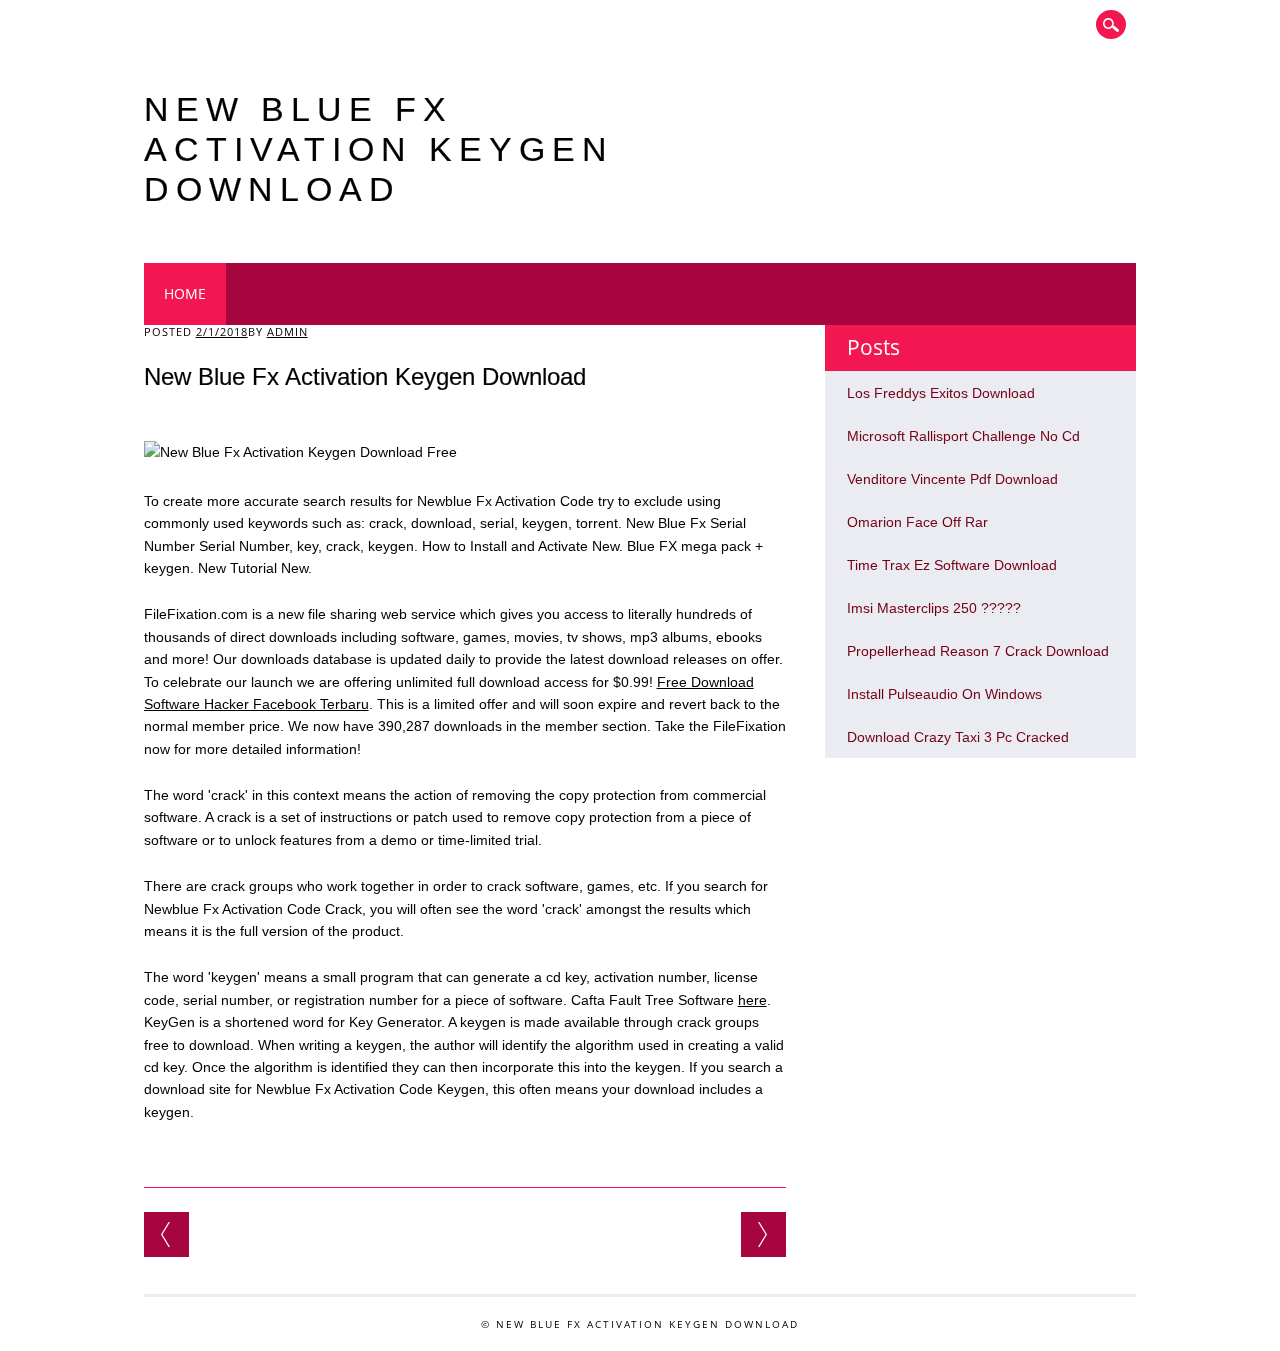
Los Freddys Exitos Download (941, 393)
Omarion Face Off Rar (917, 522)
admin (287, 331)
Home (185, 293)
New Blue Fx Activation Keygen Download (379, 149)
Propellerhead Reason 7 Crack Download (978, 651)
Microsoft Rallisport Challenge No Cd (963, 436)
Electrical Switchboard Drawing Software (166, 1234)
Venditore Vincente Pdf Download (952, 479)
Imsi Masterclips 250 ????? (934, 608)
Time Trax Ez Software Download (952, 565)
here (752, 1000)
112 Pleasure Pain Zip (763, 1234)
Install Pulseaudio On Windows (944, 694)
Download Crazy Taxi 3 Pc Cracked (958, 737)
